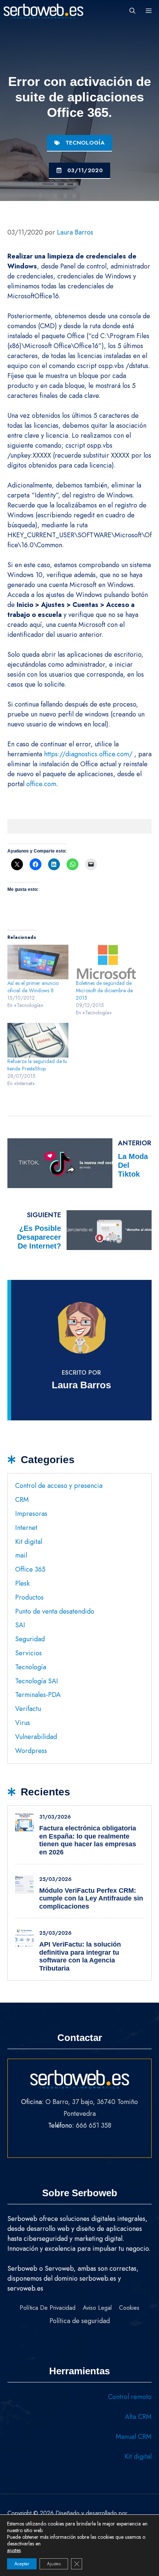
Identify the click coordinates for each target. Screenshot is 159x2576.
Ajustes (54, 2564)
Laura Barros (81, 1385)
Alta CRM (138, 2417)
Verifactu (28, 1709)
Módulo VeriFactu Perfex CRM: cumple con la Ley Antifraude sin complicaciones (91, 1898)
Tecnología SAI (37, 1681)
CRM (22, 1500)
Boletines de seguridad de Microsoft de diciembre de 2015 (104, 990)
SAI (20, 1625)
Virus (23, 1723)
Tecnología (85, 143)
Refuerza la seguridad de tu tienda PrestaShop (37, 1065)
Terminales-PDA (38, 1695)
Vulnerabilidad (36, 1737)
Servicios (28, 1653)
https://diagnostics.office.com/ (88, 754)
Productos (29, 1597)
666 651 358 (94, 2125)
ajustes (14, 2550)
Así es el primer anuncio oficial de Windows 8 (33, 987)
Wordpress (31, 1751)
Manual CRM (134, 2437)
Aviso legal (97, 2308)
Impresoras (31, 1514)
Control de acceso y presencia (59, 1486)
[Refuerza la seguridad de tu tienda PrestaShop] (38, 1040)
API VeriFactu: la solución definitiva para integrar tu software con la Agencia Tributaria (80, 1956)
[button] (132, 11)
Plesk (22, 1583)
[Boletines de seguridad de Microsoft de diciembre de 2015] (106, 962)
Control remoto (130, 2397)
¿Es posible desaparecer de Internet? (39, 1237)
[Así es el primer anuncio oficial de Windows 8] (38, 962)
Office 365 (30, 1569)
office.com (41, 784)
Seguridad (30, 1639)
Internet (26, 1528)
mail (21, 1555)
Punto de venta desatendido (55, 1611)
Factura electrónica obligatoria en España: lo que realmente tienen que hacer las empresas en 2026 (88, 1840)
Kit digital (29, 1542)
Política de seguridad (80, 2321)
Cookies (129, 2308)
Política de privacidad (48, 2308)
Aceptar (22, 2564)
